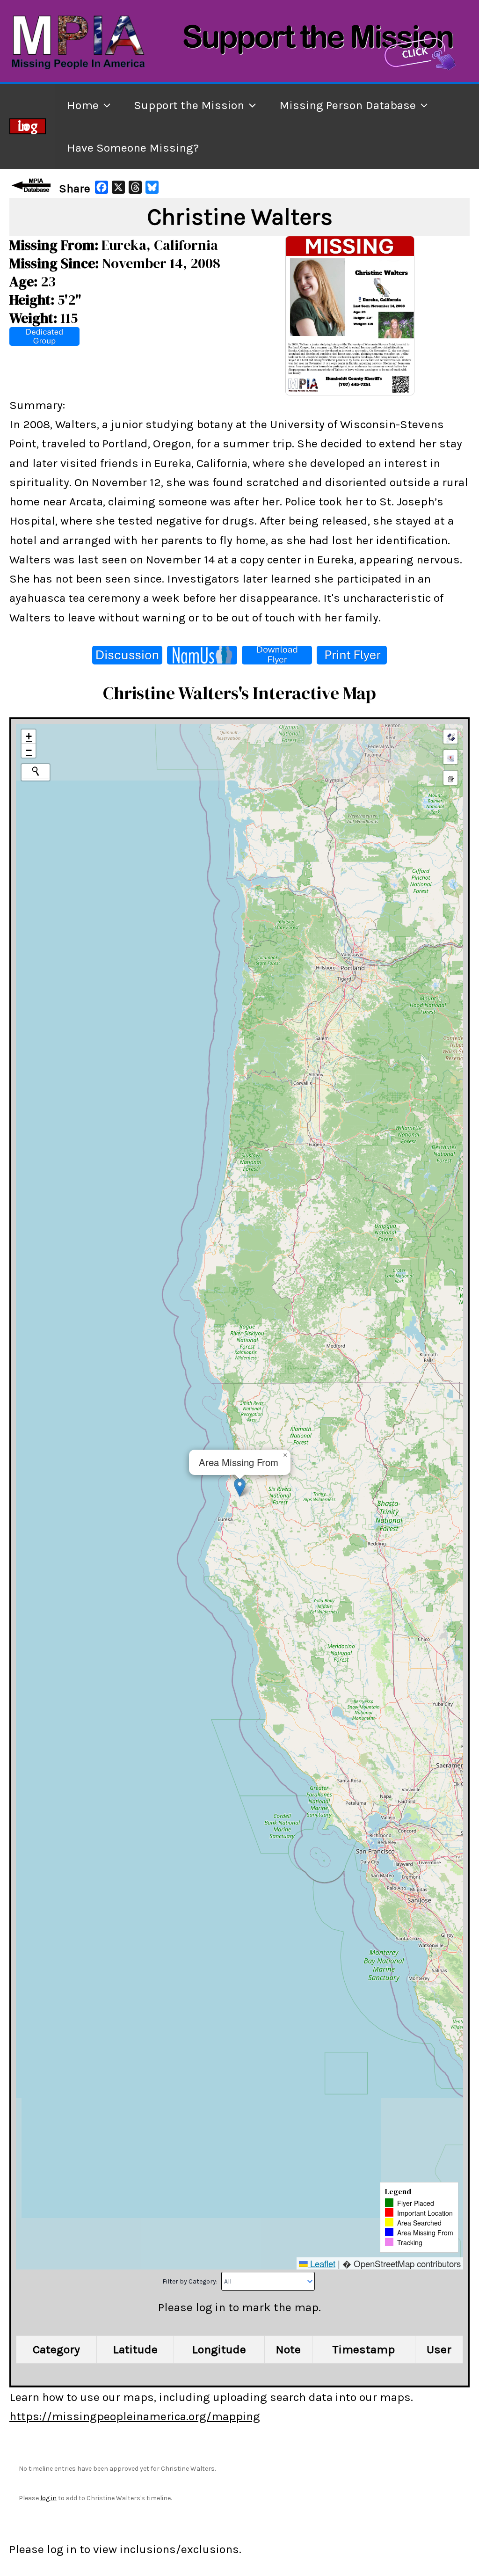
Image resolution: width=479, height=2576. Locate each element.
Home (83, 105)
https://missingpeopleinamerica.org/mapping (135, 2416)
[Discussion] (127, 655)
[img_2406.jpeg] (350, 315)
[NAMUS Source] (202, 655)
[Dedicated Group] (44, 336)
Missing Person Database (348, 105)
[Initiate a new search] (36, 771)
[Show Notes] (450, 778)
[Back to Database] (33, 185)
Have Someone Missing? (133, 148)
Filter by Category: (191, 2281)
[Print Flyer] (352, 655)
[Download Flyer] (277, 655)
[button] (240, 1487)
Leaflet (322, 2263)
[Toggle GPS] (450, 737)
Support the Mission (189, 105)
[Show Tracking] (450, 757)
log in (48, 2498)
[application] (105, 105)
